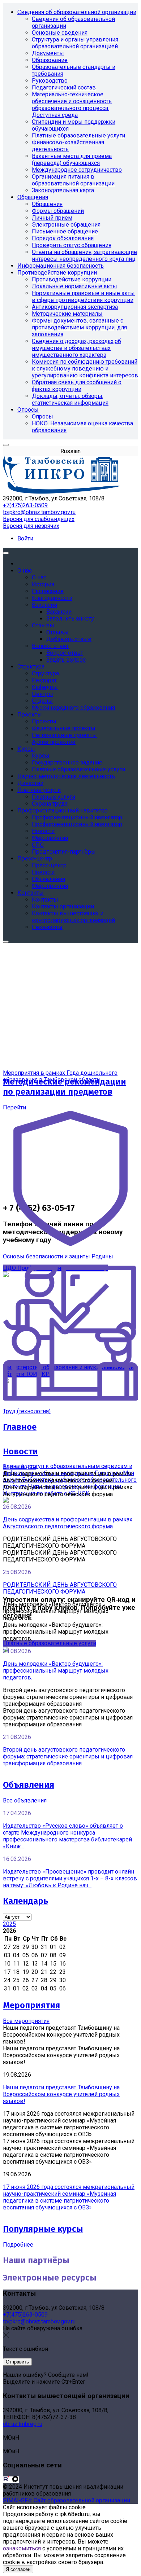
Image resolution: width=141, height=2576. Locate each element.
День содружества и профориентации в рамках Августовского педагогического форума (68, 1523)
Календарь (25, 1901)
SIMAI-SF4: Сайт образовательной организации (67, 2500)
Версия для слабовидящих (39, 519)
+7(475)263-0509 (25, 505)
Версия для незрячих (31, 526)
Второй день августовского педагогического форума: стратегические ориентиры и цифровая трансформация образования (68, 1756)
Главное (20, 1427)
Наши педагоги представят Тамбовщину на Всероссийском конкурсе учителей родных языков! (61, 2094)
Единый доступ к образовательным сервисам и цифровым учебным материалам (68, 1469)
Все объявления (25, 1800)
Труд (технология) (27, 1411)
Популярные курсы (43, 2229)
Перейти (14, 1107)
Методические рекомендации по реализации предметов (65, 1087)
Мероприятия (31, 2005)
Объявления (29, 1785)
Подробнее (18, 2245)
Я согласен (18, 2569)
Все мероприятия (26, 2021)
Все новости (20, 1467)
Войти (25, 538)
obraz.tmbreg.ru (23, 2424)
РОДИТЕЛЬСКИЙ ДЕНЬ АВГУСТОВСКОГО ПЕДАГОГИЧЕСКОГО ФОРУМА (60, 1588)
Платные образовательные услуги (50, 1643)
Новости (20, 1451)
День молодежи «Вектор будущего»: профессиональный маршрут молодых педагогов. (56, 1671)
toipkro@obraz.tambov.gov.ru (39, 512)
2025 (9, 1924)
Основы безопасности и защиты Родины (58, 1256)
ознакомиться (22, 2548)
